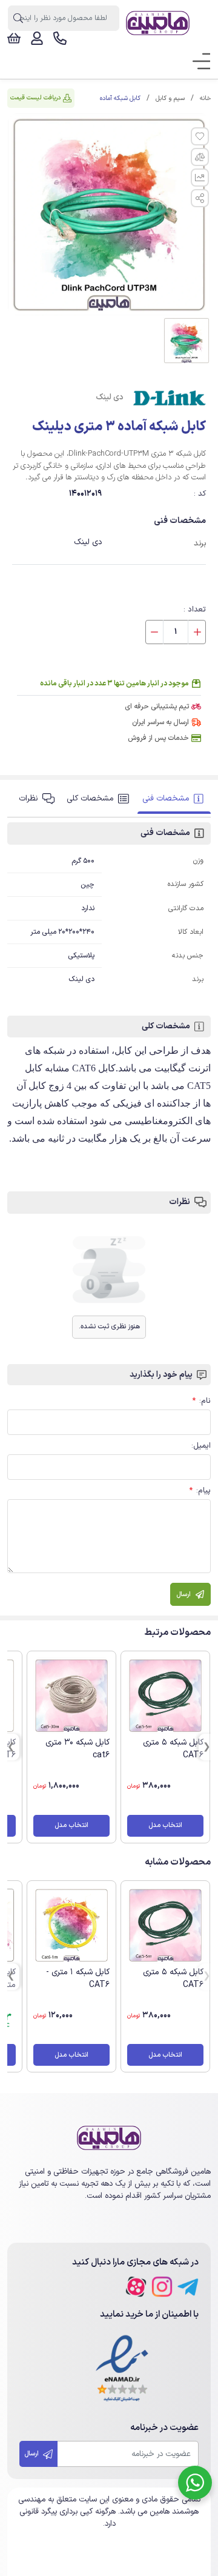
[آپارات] (136, 2287)
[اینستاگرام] (162, 2287)
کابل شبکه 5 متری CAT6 (173, 1749)
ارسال (32, 2454)
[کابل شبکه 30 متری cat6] (71, 1696)
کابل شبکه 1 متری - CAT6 (78, 1979)
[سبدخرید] (14, 38)
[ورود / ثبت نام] (37, 38)
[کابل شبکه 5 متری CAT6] (165, 1696)
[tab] (174, 799)
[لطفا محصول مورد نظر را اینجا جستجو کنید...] (18, 18)
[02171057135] (60, 38)
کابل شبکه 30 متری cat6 (78, 1749)
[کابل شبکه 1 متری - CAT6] (71, 1925)
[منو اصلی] (197, 62)
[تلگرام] (188, 2287)
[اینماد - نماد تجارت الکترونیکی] (122, 2369)
